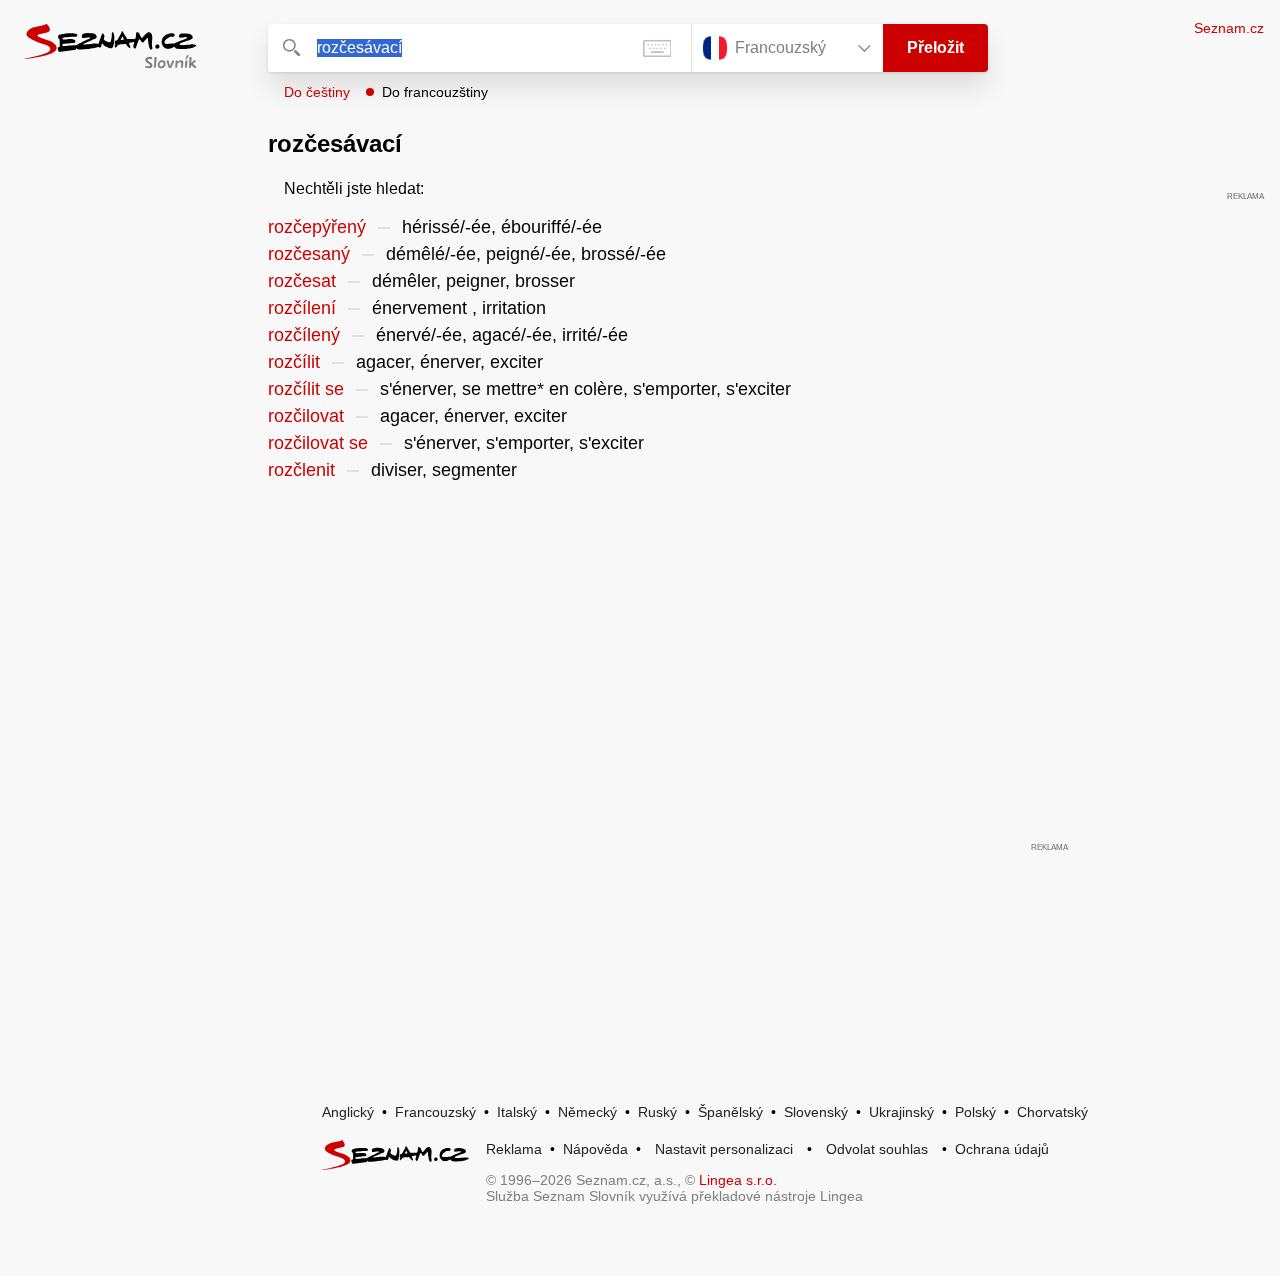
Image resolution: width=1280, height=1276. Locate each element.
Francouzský (435, 1112)
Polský (975, 1112)
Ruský (657, 1112)
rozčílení (302, 308)
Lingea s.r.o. (738, 1180)
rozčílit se (306, 389)
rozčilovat (306, 416)
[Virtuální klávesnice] (657, 48)
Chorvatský (1052, 1112)
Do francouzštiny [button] (435, 92)
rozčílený (304, 335)
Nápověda (595, 1149)
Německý (587, 1112)
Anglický (348, 1112)
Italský (517, 1112)
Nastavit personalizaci (724, 1149)
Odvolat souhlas (877, 1149)
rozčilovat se (318, 443)
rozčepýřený (317, 227)
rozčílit (294, 362)
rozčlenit (301, 470)
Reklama (514, 1149)
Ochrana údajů (1002, 1149)
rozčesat (302, 281)
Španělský (730, 1112)
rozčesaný (309, 254)
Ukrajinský (901, 1112)
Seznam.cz (1229, 28)
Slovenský (816, 1112)
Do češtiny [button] (317, 92)
